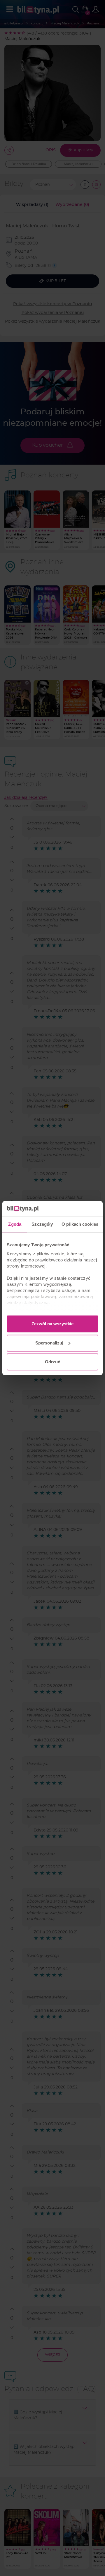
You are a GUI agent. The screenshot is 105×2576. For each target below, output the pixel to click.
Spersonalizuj (49, 1343)
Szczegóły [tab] (42, 1224)
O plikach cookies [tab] (80, 1224)
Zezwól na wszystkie (52, 1324)
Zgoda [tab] (15, 1224)
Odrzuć (52, 1362)
